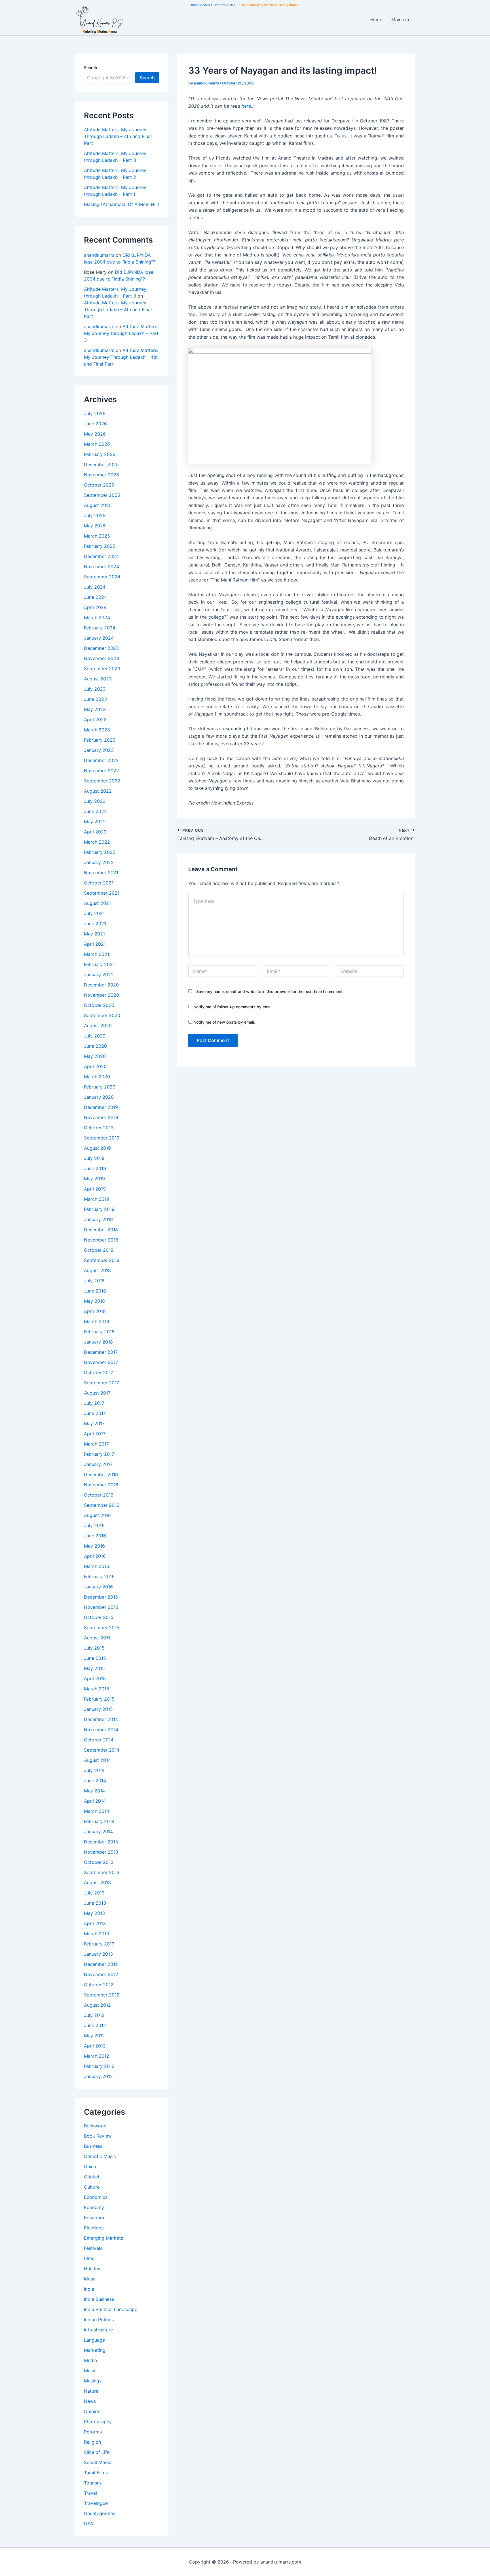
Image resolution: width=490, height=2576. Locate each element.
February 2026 (100, 454)
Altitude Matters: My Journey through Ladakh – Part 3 (121, 333)
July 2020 (95, 1036)
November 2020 (102, 995)
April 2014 (95, 1801)
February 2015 (99, 1699)
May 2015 (94, 1668)
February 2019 (99, 1209)
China (90, 2167)
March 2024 (97, 618)
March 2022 (97, 842)
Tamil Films (96, 2473)
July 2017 (94, 1403)
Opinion (92, 2411)
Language (94, 2340)
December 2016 (101, 1474)
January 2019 (98, 1219)
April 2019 (95, 1189)
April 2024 (95, 607)
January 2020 (99, 1097)
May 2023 (95, 709)
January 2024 (99, 638)
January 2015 (98, 1709)
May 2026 (95, 434)
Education (95, 2218)
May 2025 (95, 526)
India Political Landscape (111, 2309)
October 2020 (99, 1005)
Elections (94, 2228)
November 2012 (101, 1974)
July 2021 (94, 913)
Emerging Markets (104, 2238)
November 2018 (101, 1240)
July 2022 (95, 801)
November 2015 (101, 1607)
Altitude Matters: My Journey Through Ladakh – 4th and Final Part (118, 136)
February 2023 (100, 740)
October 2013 (99, 1862)
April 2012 (95, 2046)
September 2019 (102, 1138)
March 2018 (97, 1321)
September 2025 (102, 495)
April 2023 (95, 720)
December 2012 (101, 1964)
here (246, 106)
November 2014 (101, 1730)
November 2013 (101, 1852)
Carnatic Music (100, 2156)
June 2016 (95, 1536)
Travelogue (96, 2503)
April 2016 (95, 1556)
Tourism (92, 2483)
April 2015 (95, 1679)
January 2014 (98, 1832)
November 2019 (101, 1117)
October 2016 (99, 1495)
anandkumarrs (99, 255)
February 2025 (100, 546)
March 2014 (97, 1811)
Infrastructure (98, 2330)
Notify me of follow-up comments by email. (233, 1007)
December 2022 (101, 760)
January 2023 (99, 750)
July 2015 (94, 1648)
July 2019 (94, 1158)
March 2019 (97, 1199)
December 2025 (101, 464)
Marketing (95, 2350)
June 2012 (95, 2025)
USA (89, 2524)
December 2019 (101, 1107)
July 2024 (95, 587)
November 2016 (101, 1485)
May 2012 (94, 2036)
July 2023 (95, 689)
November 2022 (102, 771)
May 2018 (94, 1301)
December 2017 (101, 1352)
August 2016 (97, 1515)
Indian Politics (99, 2320)
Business (93, 2146)
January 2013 (98, 1954)
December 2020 (101, 985)
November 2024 (102, 566)
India (89, 2289)
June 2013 (95, 1903)
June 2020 (95, 1046)
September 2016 (102, 1505)
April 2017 (95, 1434)
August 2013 (97, 1883)
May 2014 (94, 1791)
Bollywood (95, 2126)
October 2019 (99, 1128)
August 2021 (97, 903)
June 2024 (95, 597)
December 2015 (101, 1597)
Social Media (98, 2462)
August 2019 (97, 1148)
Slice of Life (97, 2452)
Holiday (92, 2269)
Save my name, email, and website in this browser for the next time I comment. (270, 991)
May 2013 (94, 1913)
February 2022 (100, 852)
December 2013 (101, 1842)
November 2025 (102, 475)
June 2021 (95, 924)
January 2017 (98, 1464)
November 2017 (101, 1362)
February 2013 (99, 1944)
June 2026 (95, 424)
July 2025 (95, 515)
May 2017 (94, 1423)
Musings (93, 2381)
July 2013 (94, 1893)
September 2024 (102, 577)
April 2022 (95, 832)
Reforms (93, 2432)
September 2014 (102, 1750)
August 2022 (98, 791)
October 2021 (99, 883)
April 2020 (95, 1066)
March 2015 (97, 1689)
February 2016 (99, 1576)
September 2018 (102, 1260)
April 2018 (95, 1311)
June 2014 (95, 1781)
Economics (96, 2197)
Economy (94, 2207)
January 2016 (98, 1587)
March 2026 (97, 444)
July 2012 (94, 2015)
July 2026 (95, 413)
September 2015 (102, 1627)
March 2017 (96, 1444)
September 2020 (102, 1015)
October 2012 (99, 1985)
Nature (91, 2391)
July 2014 (94, 1770)
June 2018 (95, 1291)
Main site (401, 20)
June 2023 (95, 699)
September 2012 (102, 1995)
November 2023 (102, 658)
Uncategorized (100, 2513)
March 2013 (97, 1934)
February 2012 (99, 2066)
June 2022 (95, 811)
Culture (92, 2187)
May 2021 (94, 934)
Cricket (92, 2177)
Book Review (98, 2136)
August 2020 (98, 1026)
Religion (92, 2442)
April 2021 (95, 944)
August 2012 (97, 2005)
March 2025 (97, 536)
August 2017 (97, 1393)
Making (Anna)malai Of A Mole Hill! (121, 204)
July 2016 (94, 1525)
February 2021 (99, 964)
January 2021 (98, 975)
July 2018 (94, 1281)
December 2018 (101, 1230)
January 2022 (99, 862)
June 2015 (95, 1658)
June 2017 (95, 1413)
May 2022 (95, 822)
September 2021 (102, 893)
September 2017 (102, 1383)
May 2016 (94, 1546)
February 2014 (99, 1821)
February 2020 (100, 1087)
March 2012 (97, 2056)
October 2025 (99, 485)
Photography (98, 2422)
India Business (99, 2299)
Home (376, 20)
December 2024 (101, 556)
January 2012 (98, 2076)
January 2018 (98, 1342)
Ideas (90, 2279)
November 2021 (101, 873)
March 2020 (97, 1077)
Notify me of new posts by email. (224, 1022)
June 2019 (95, 1168)
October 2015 (99, 1617)
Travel (90, 2493)
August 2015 (97, 1638)
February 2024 (100, 628)
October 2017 (99, 1372)
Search (90, 68)
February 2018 (99, 1332)
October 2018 (99, 1250)
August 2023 (98, 679)
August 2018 (97, 1270)
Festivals (93, 2248)
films (89, 2258)
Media (90, 2360)
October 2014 (99, 1740)
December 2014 (101, 1719)
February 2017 (99, 1454)
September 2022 (102, 781)
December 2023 (101, 648)
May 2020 (95, 1056)
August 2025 (98, 505)
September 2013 (102, 1872)
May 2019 (94, 1179)
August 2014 (97, 1760)
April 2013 (95, 1923)
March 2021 (97, 954)
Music (90, 2371)
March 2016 (97, 1566)
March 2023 (97, 730)
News (90, 2401)
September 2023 (102, 669)
